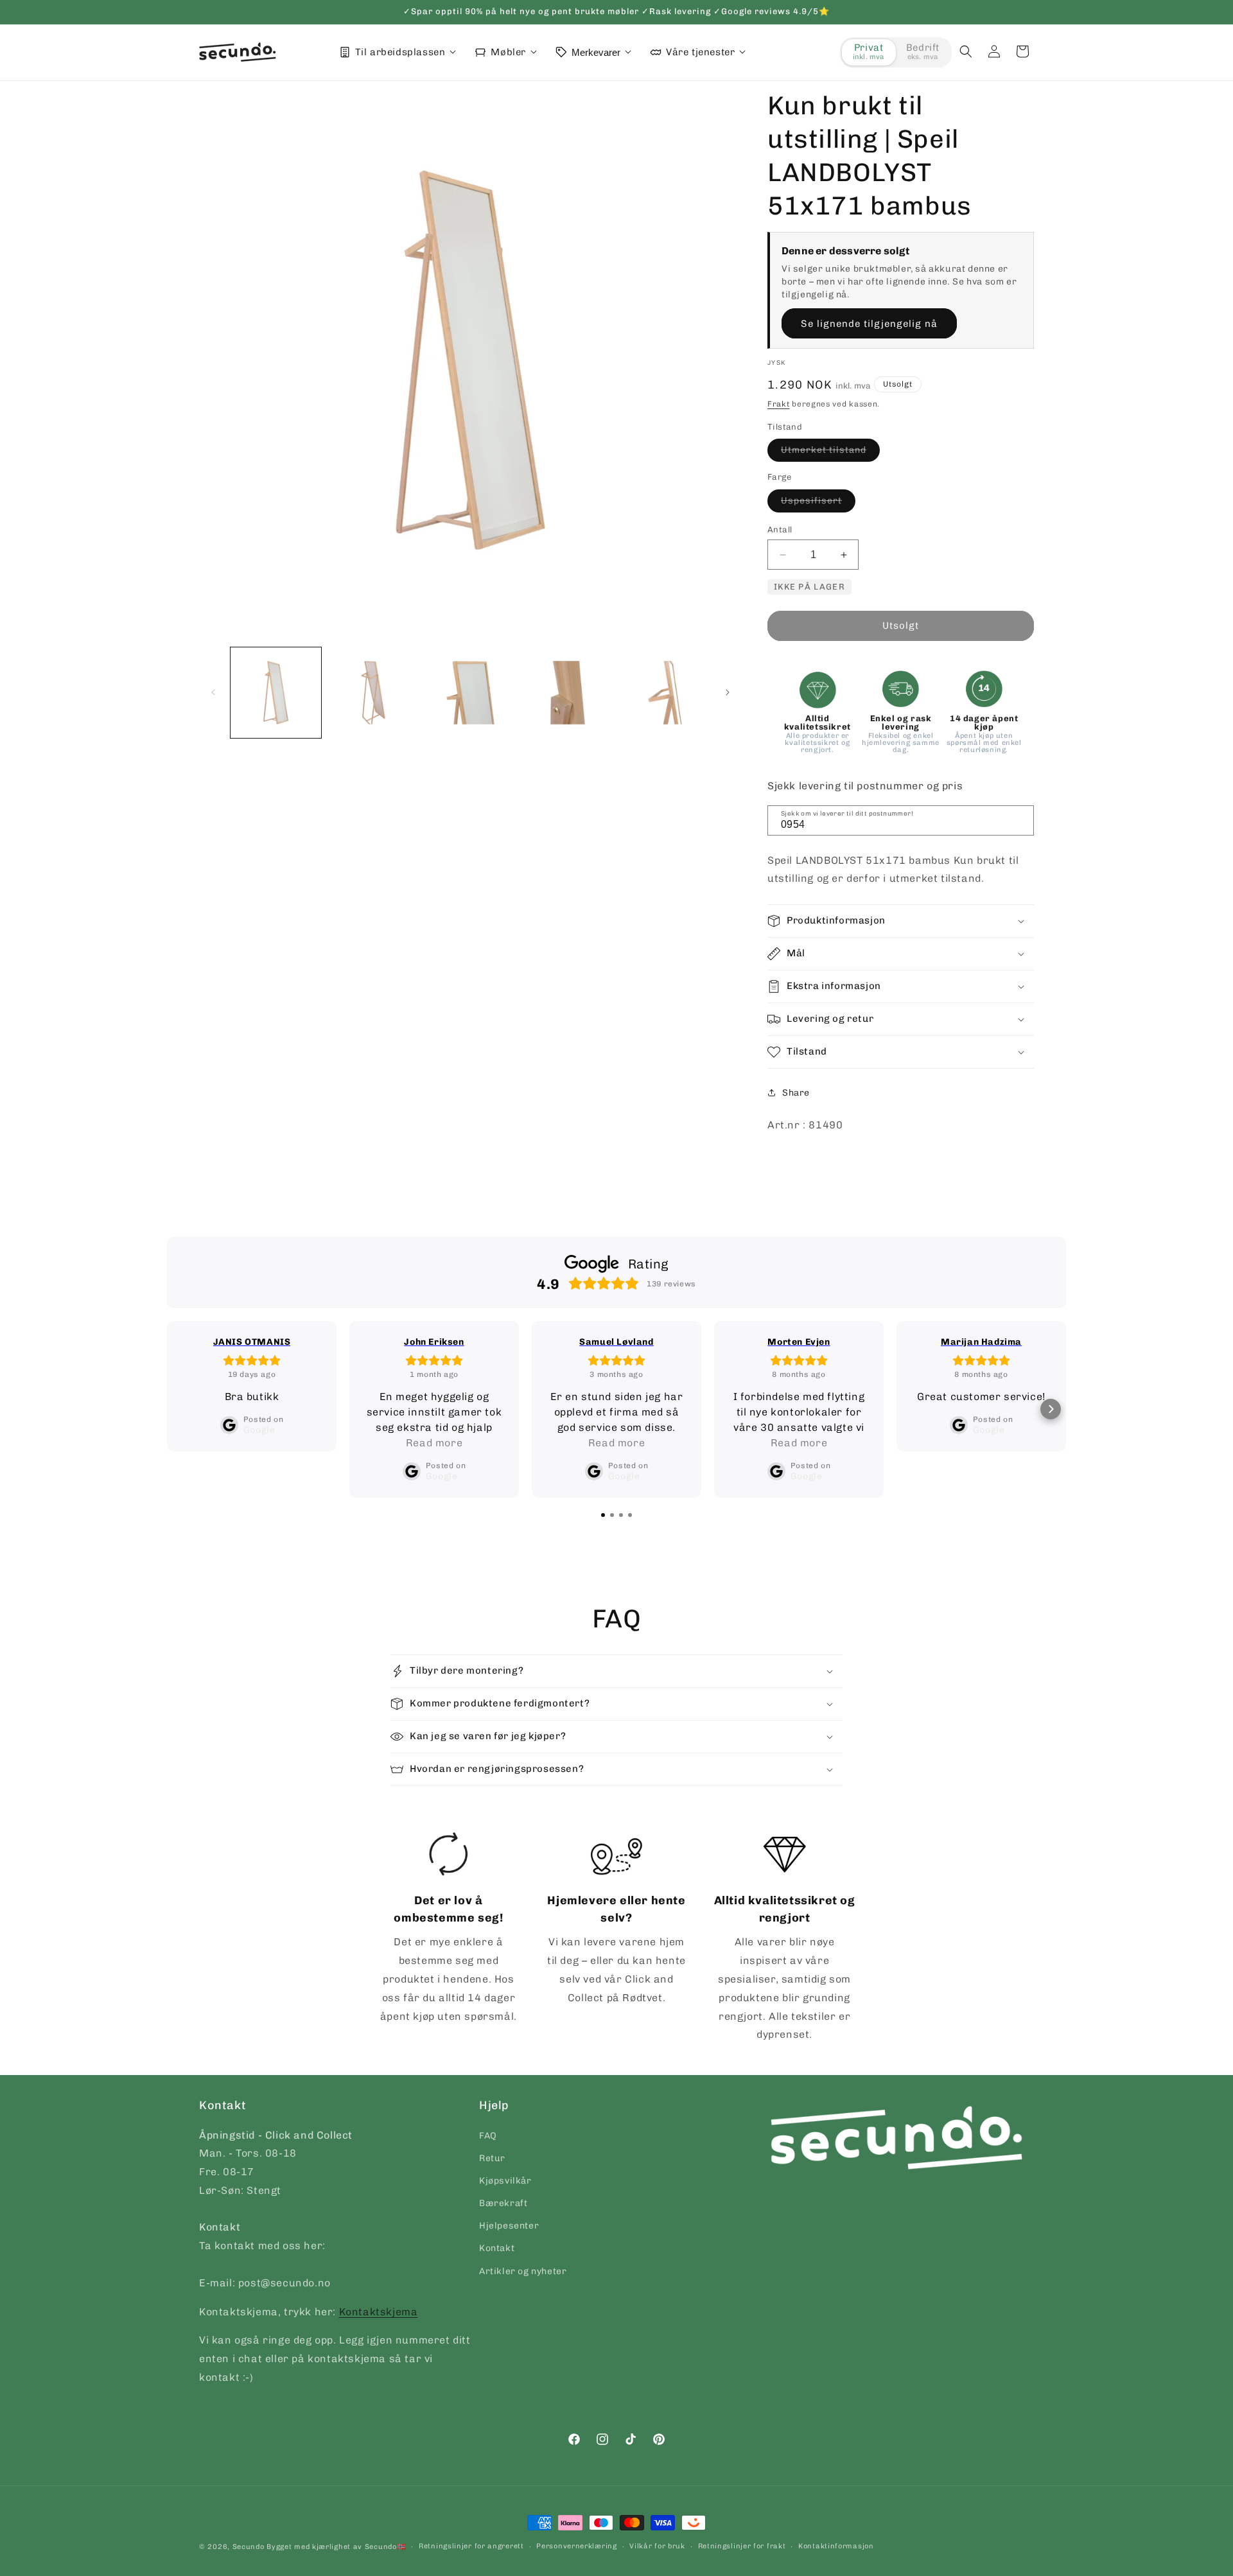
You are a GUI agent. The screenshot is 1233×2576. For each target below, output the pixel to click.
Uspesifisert (818, 504)
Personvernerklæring (576, 2546)
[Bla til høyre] (728, 692)
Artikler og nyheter (523, 2271)
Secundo (249, 2547)
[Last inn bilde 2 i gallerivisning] (373, 693)
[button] (966, 51)
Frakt (779, 404)
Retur (492, 2158)
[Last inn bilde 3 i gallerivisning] (470, 693)
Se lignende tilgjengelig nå (869, 324)
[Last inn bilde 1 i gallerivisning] (276, 693)
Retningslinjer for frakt (742, 2546)
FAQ (488, 2136)
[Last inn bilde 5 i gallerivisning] (665, 693)
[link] (449, 1929)
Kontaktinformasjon (836, 2546)
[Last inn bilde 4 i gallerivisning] (567, 693)
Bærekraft (503, 2203)
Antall (780, 530)
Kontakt (497, 2248)
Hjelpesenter (509, 2226)
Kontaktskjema (379, 2312)
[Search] (1020, 819)
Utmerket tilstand (830, 453)
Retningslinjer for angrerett (471, 2546)
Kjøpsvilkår (505, 2181)
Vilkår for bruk (657, 2546)
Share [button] (796, 1093)
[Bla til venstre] (213, 692)
